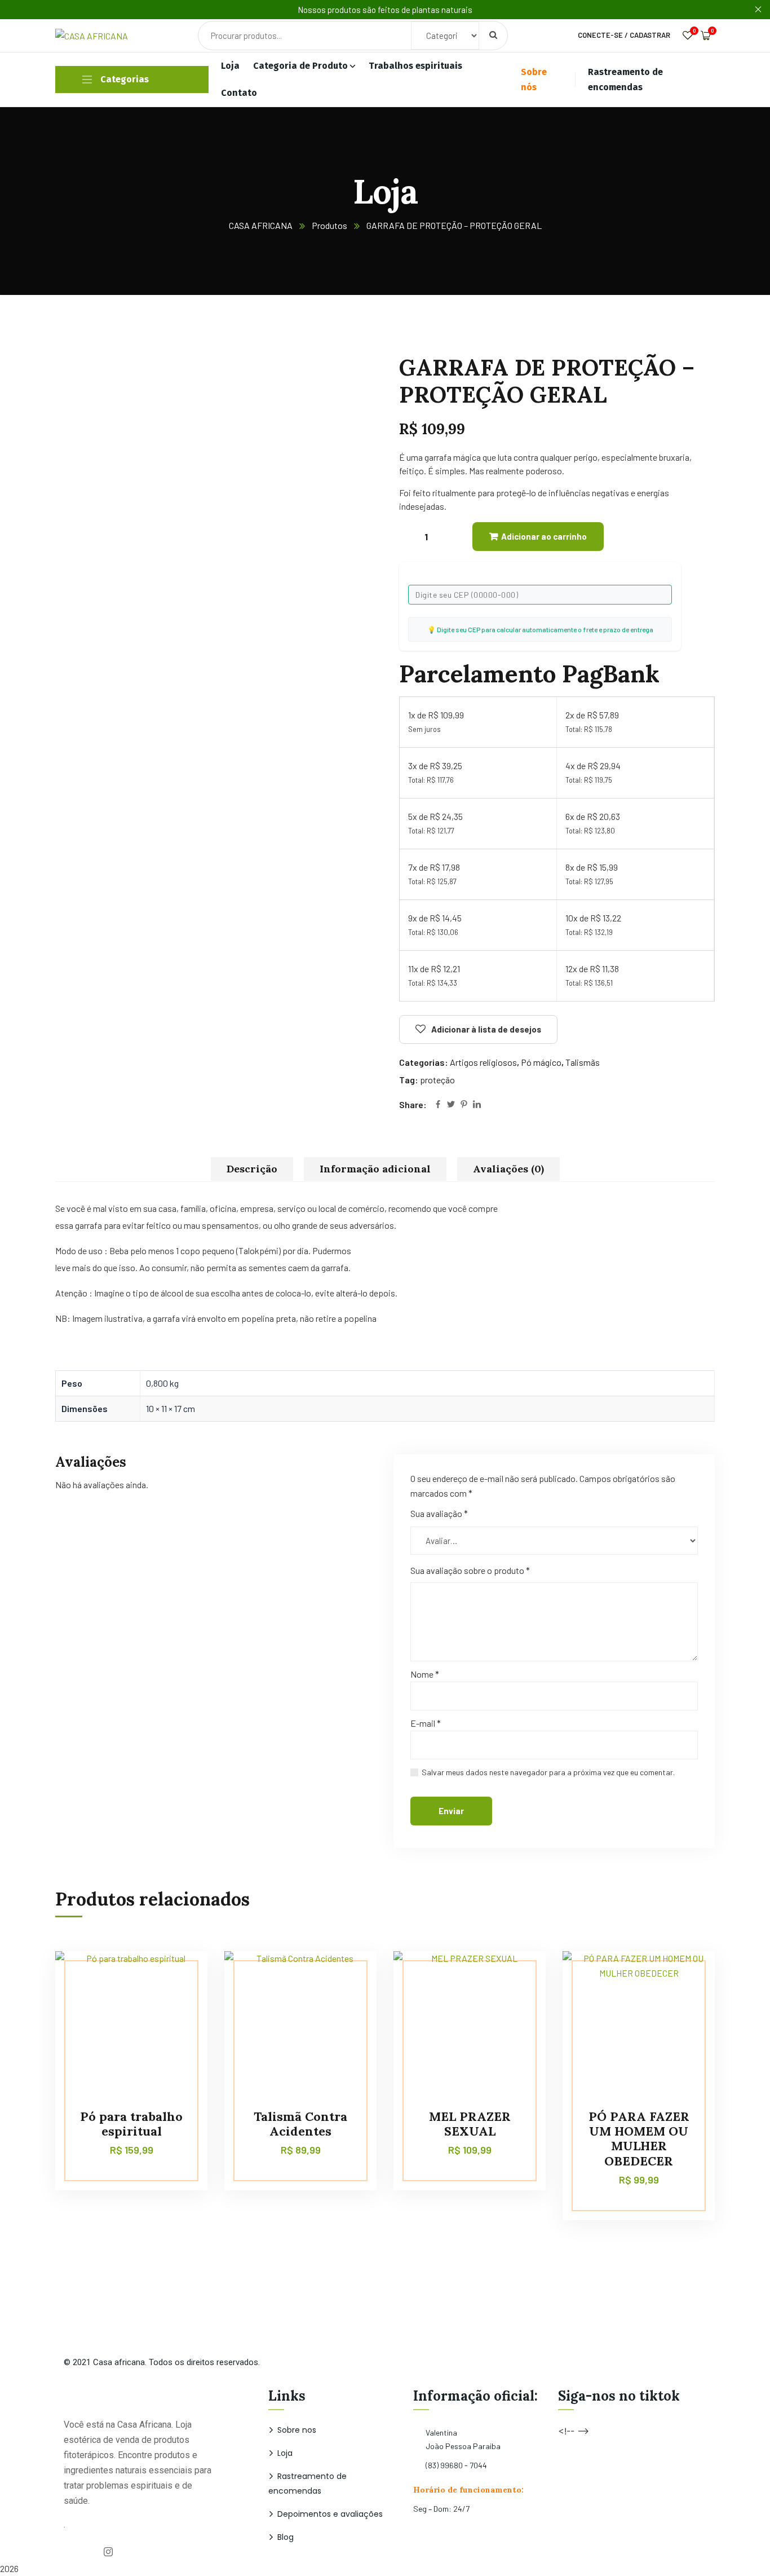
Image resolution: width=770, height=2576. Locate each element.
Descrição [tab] (252, 1169)
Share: (413, 1104)
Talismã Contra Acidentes (300, 2124)
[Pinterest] (464, 1105)
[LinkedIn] (477, 1105)
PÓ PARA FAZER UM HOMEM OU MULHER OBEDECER (639, 2139)
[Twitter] (451, 1105)
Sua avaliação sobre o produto (470, 1570)
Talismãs (583, 1062)
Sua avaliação (439, 1513)
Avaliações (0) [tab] (508, 1169)
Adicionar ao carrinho (544, 536)
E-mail (426, 1723)
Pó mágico (541, 1062)
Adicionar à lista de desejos (486, 1029)
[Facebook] (438, 1105)
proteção (437, 1080)
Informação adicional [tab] (375, 1169)
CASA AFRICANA (261, 225)
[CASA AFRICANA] (143, 35)
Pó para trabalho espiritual (131, 2124)
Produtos (329, 225)
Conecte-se (600, 35)
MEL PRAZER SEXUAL (470, 2124)
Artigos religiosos (483, 1062)
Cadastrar (650, 35)
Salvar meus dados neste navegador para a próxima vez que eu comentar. (548, 1772)
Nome (425, 1674)
